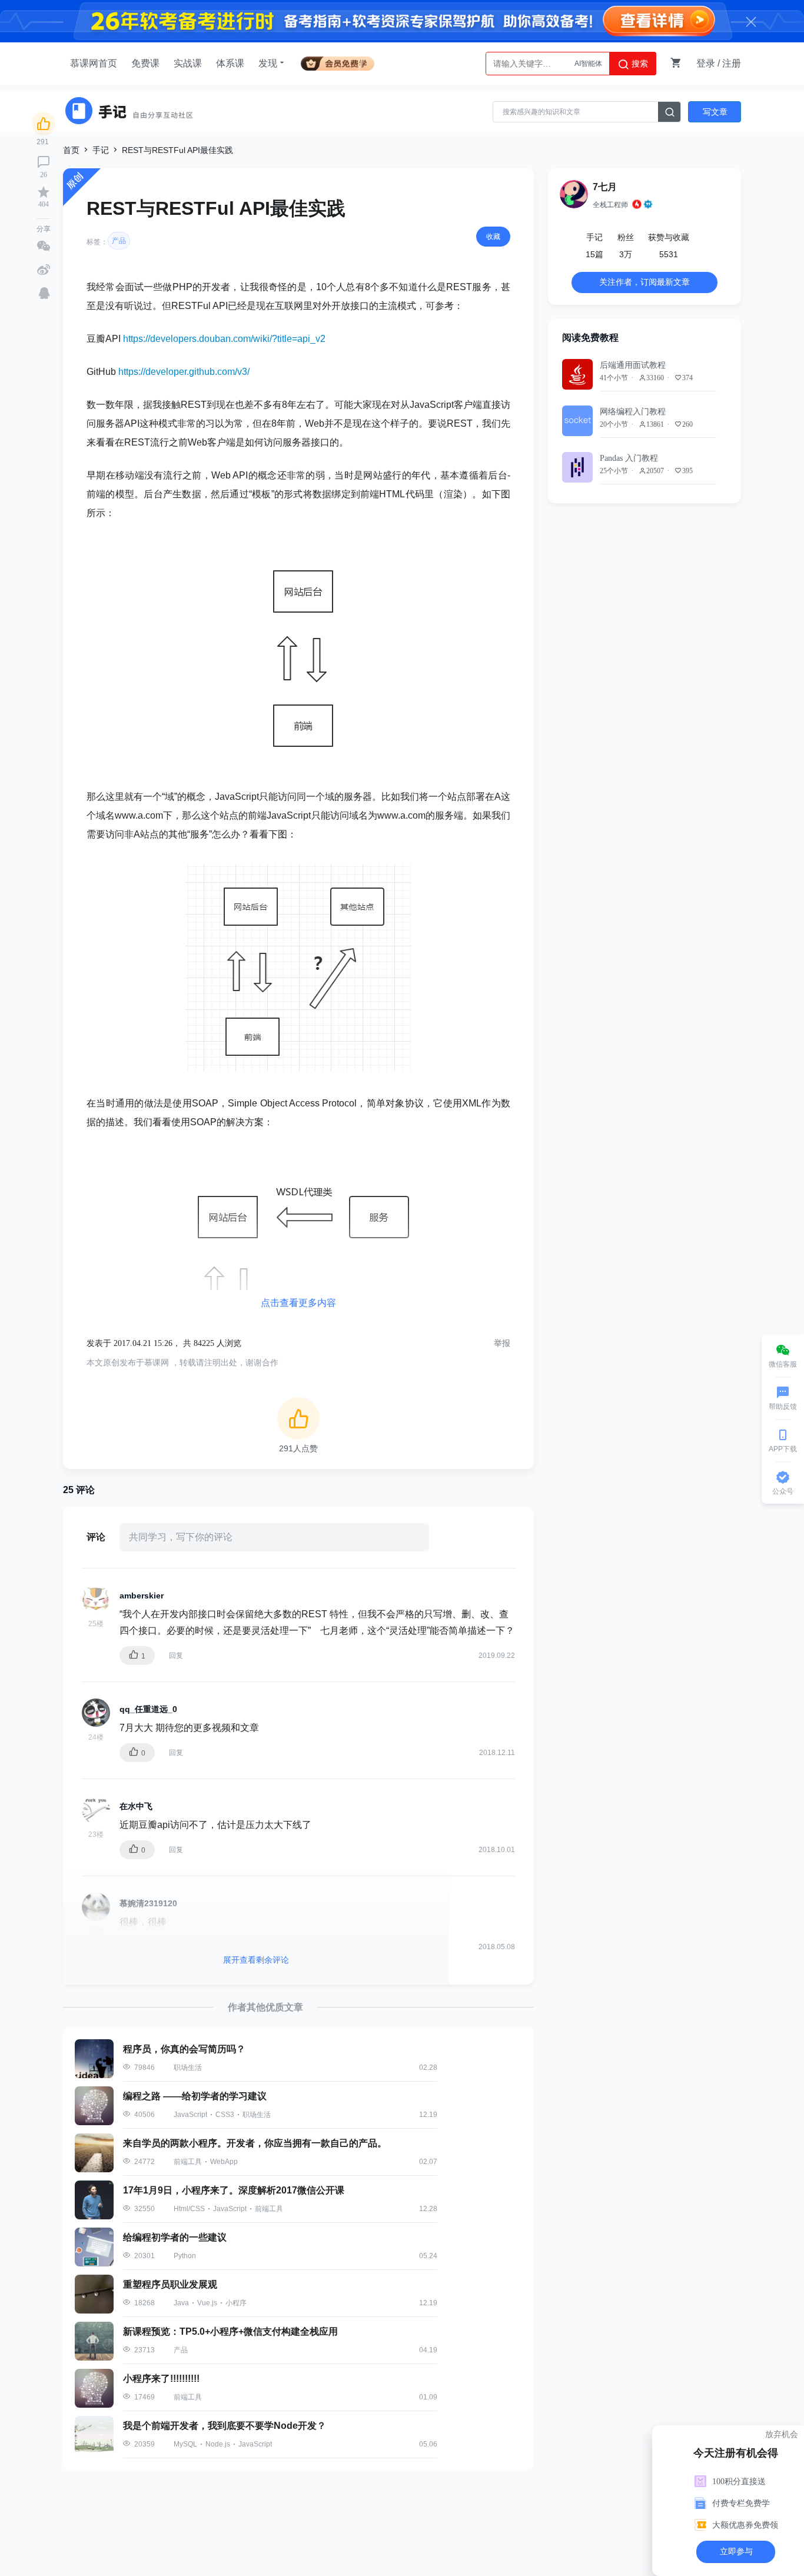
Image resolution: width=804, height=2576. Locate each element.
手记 (101, 150)
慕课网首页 (94, 63)
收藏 (493, 237)
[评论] (44, 162)
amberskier (142, 1596)
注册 (732, 63)
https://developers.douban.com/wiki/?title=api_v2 (224, 339)
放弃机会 (782, 2434)
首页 (71, 150)
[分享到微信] (44, 246)
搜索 (639, 64)
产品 (119, 241)
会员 (338, 62)
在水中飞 (136, 1806)
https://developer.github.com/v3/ (184, 372)
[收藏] (44, 192)
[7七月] (574, 194)
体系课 (230, 63)
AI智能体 (588, 64)
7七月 (605, 187)
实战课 (188, 63)
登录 (706, 63)
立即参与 (736, 2552)
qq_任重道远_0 (148, 1709)
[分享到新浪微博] (44, 270)
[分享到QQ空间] (44, 293)
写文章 (715, 112)
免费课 (145, 63)
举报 (502, 1343)
